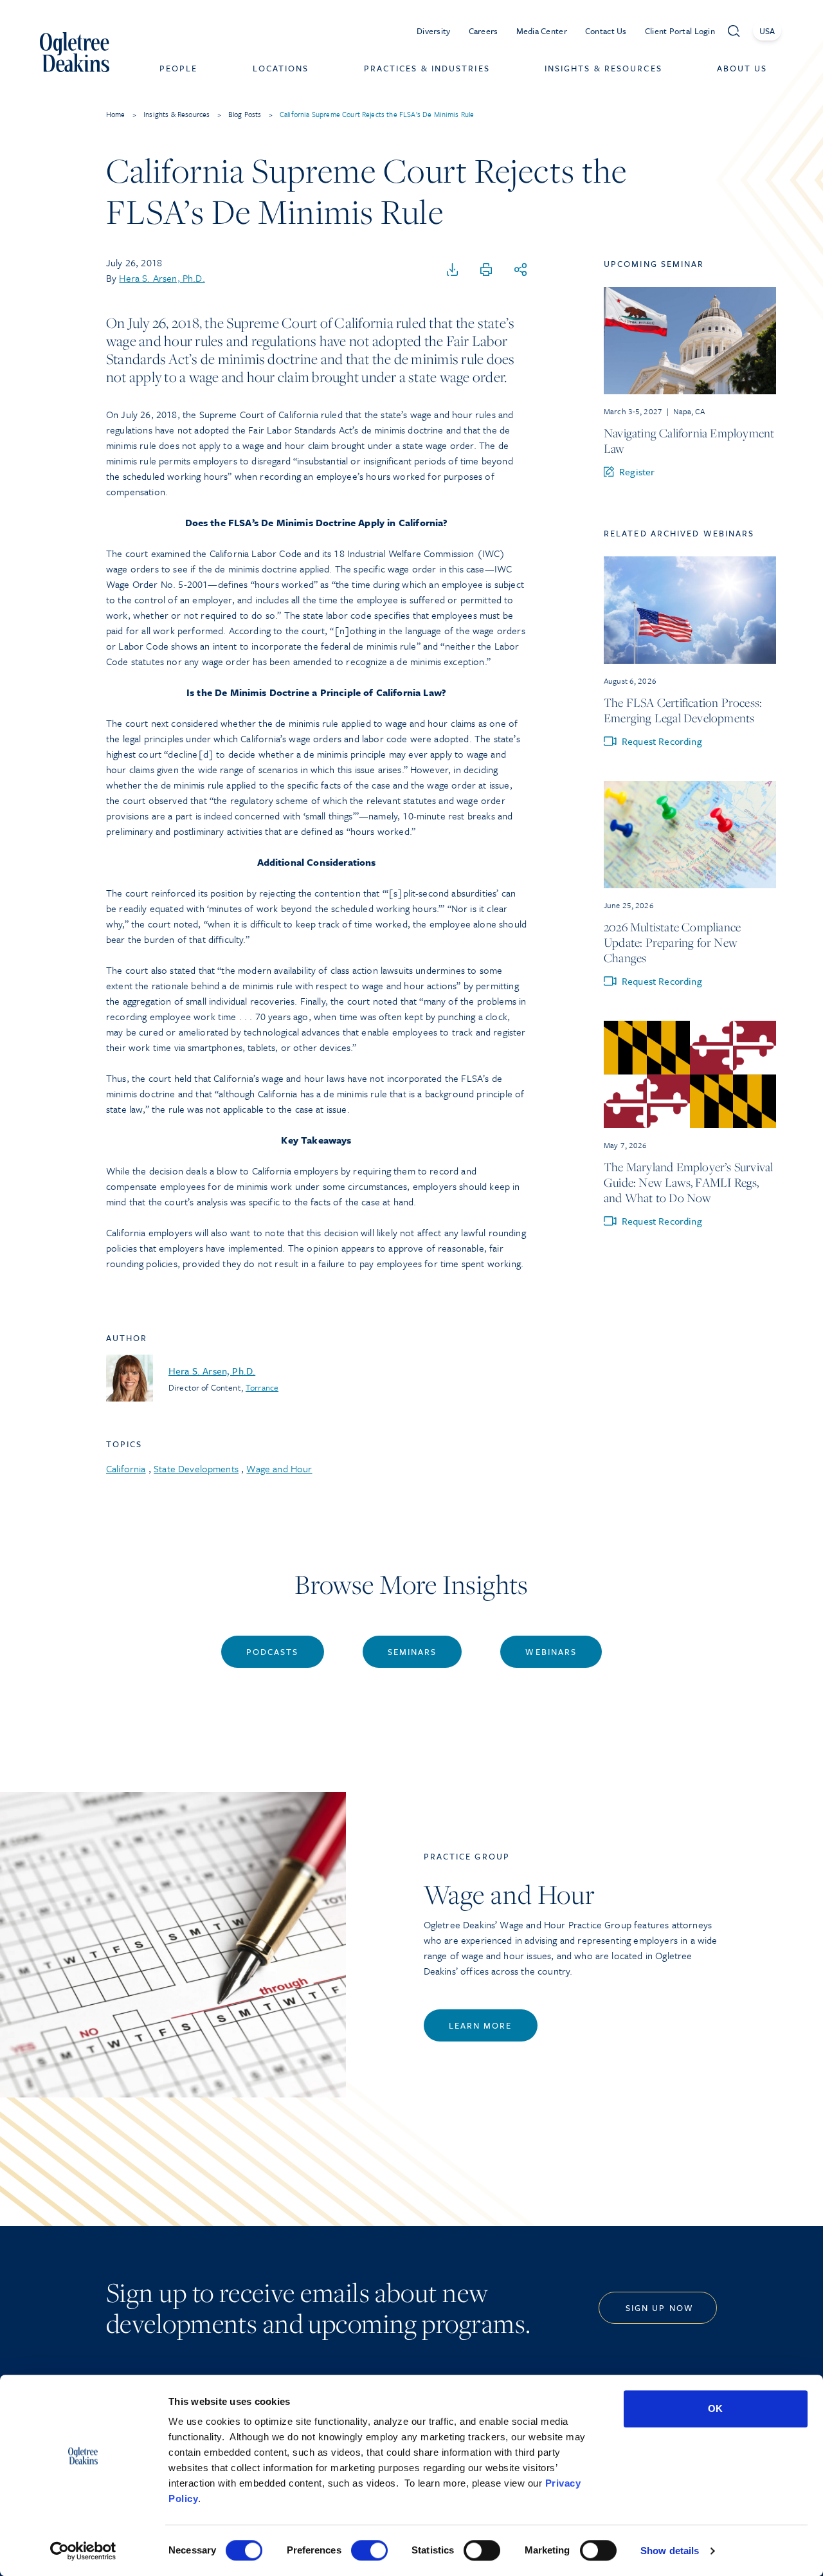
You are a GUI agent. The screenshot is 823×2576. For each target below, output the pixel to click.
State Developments (196, 1468)
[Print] (486, 270)
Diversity (434, 31)
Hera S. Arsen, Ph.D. (162, 278)
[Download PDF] (453, 270)
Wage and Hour (279, 1468)
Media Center (542, 31)
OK (715, 2408)
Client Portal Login (680, 31)
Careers (484, 31)
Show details (670, 2551)
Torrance (262, 1387)
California (126, 1468)
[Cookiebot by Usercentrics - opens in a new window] (83, 2551)
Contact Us (606, 31)
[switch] (369, 2550)
